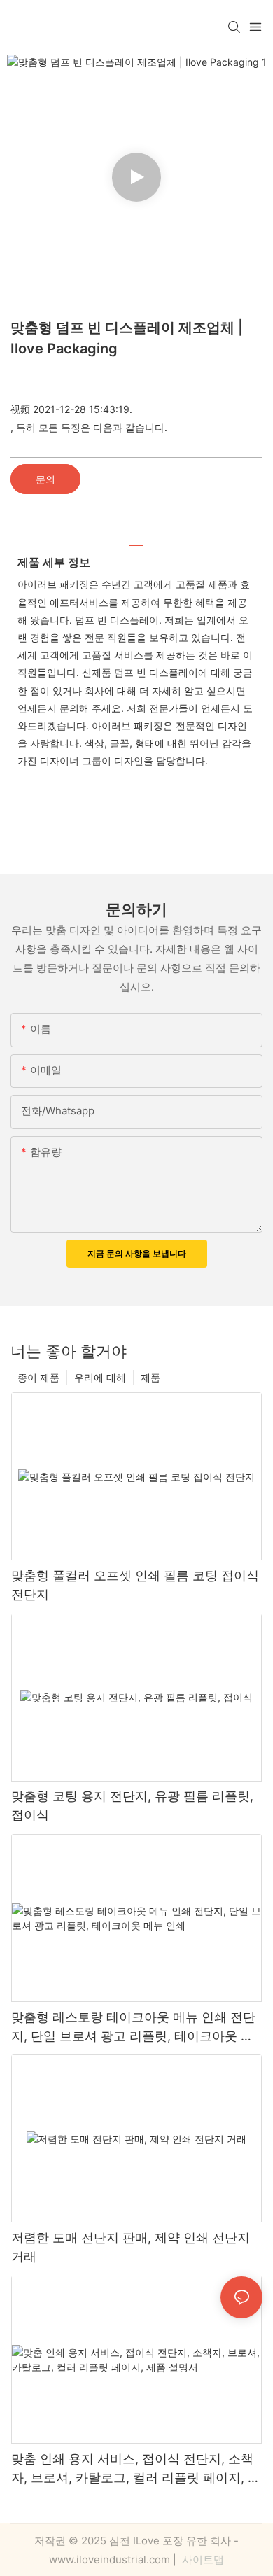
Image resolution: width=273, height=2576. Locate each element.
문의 (45, 479)
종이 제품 (38, 1377)
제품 (150, 1377)
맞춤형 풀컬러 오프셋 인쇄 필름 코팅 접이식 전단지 (135, 1585)
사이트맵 (202, 2560)
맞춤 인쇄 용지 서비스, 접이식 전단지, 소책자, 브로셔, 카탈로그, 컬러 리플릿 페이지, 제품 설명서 (136, 2469)
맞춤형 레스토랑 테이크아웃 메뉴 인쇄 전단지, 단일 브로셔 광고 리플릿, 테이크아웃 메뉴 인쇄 (133, 2028)
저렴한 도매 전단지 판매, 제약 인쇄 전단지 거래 (131, 2247)
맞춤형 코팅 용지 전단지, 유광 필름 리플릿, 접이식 (132, 1805)
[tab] (136, 540)
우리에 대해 (100, 1377)
